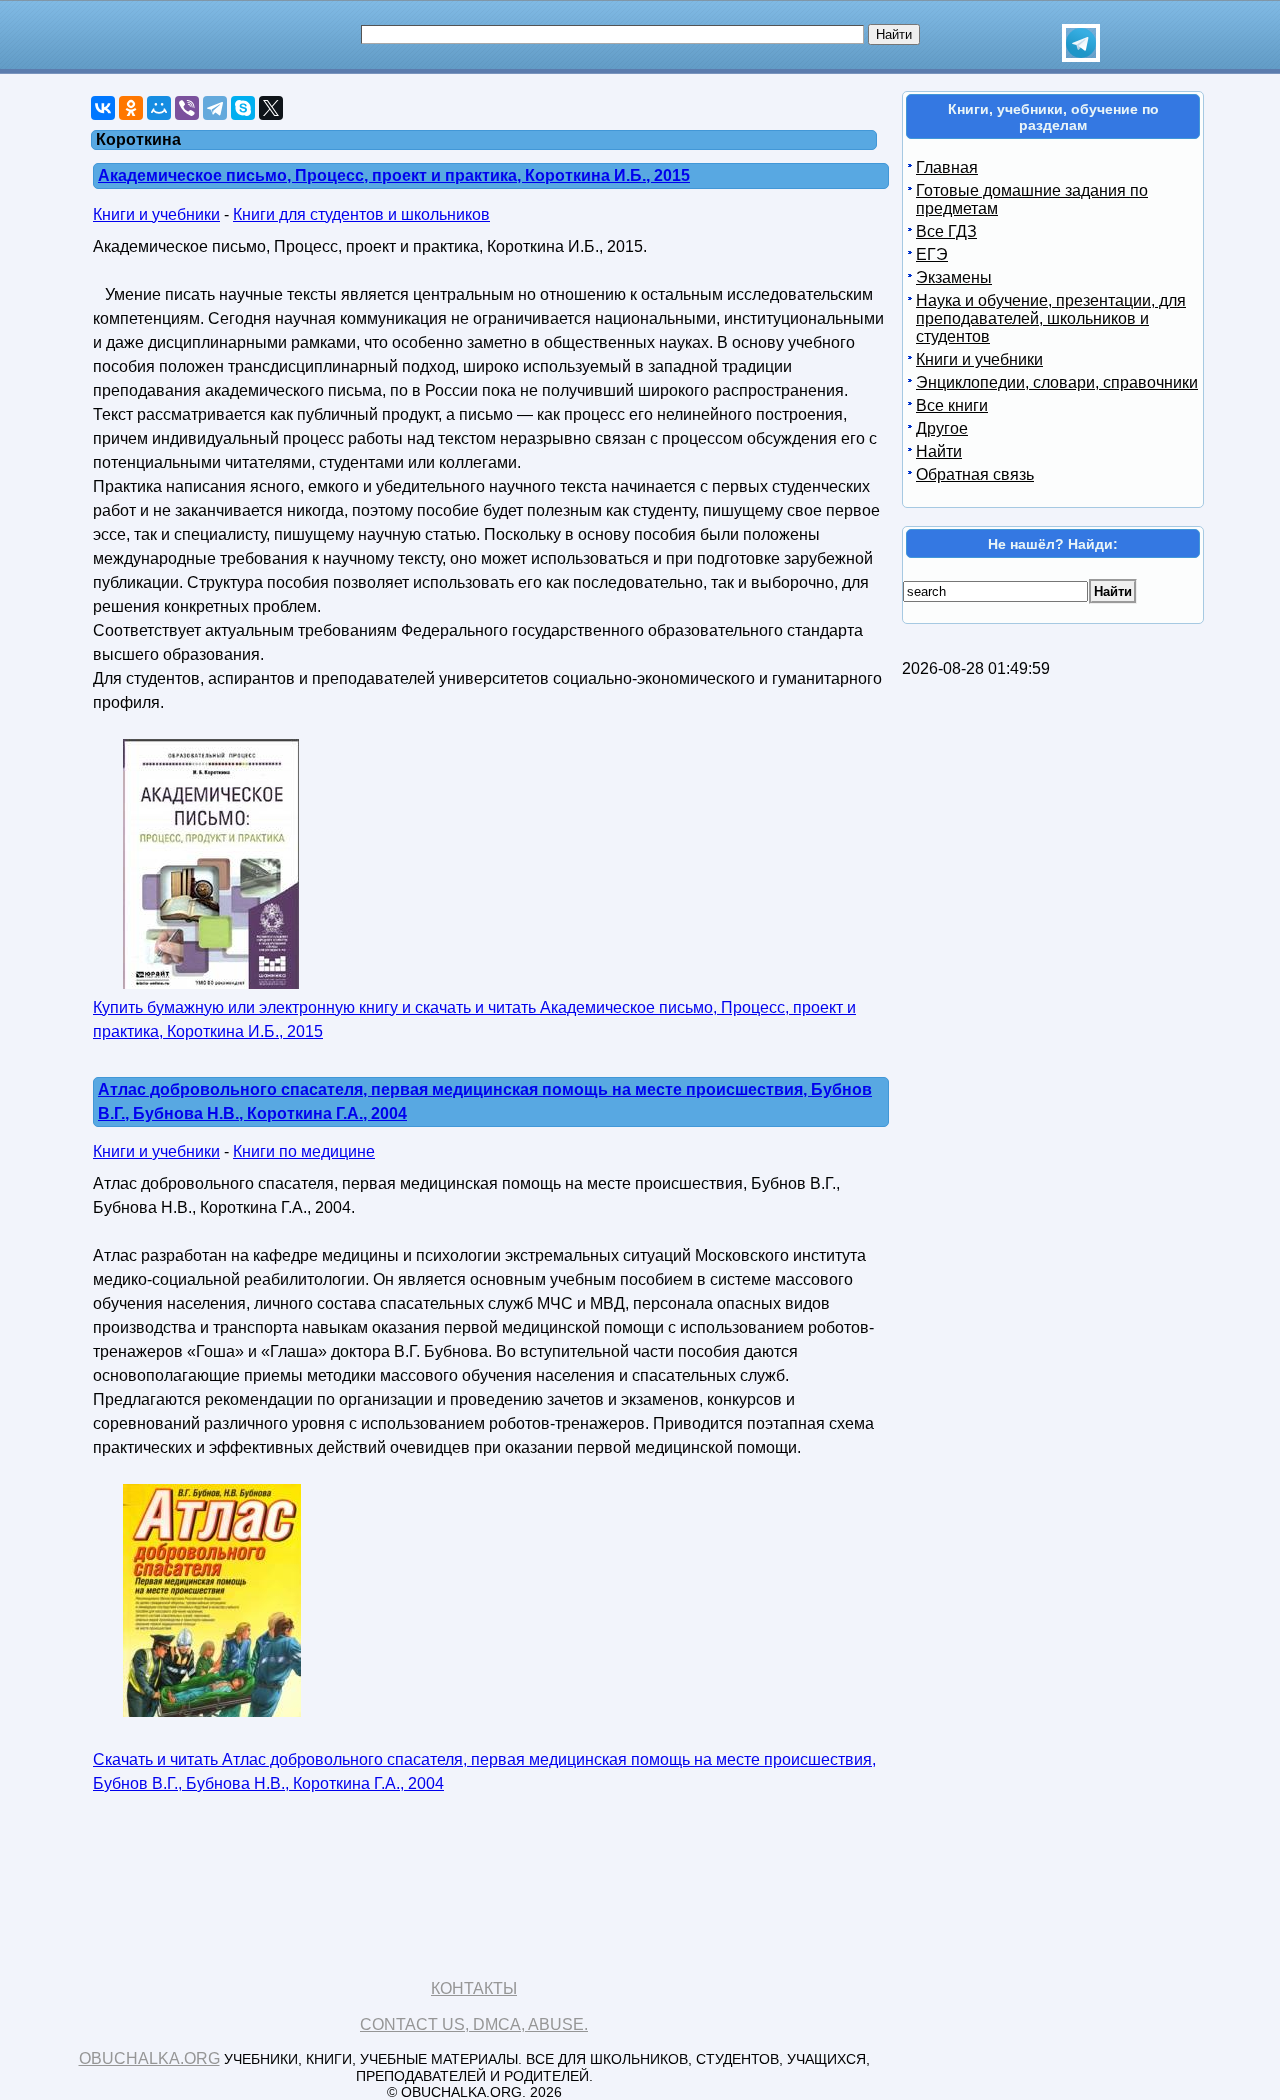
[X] (271, 108)
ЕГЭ (932, 254)
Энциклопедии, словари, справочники (1057, 382)
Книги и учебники (156, 214)
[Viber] (187, 108)
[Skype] (243, 108)
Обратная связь (975, 474)
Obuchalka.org (149, 2058)
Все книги (952, 405)
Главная (947, 167)
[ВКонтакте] (103, 108)
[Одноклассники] (131, 108)
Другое (942, 428)
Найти (939, 451)
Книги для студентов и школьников (361, 214)
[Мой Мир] (159, 108)
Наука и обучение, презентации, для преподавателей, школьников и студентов (1051, 318)
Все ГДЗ (946, 231)
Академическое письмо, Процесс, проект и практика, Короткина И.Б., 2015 (394, 175)
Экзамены (954, 277)
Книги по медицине (304, 1151)
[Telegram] (215, 108)
